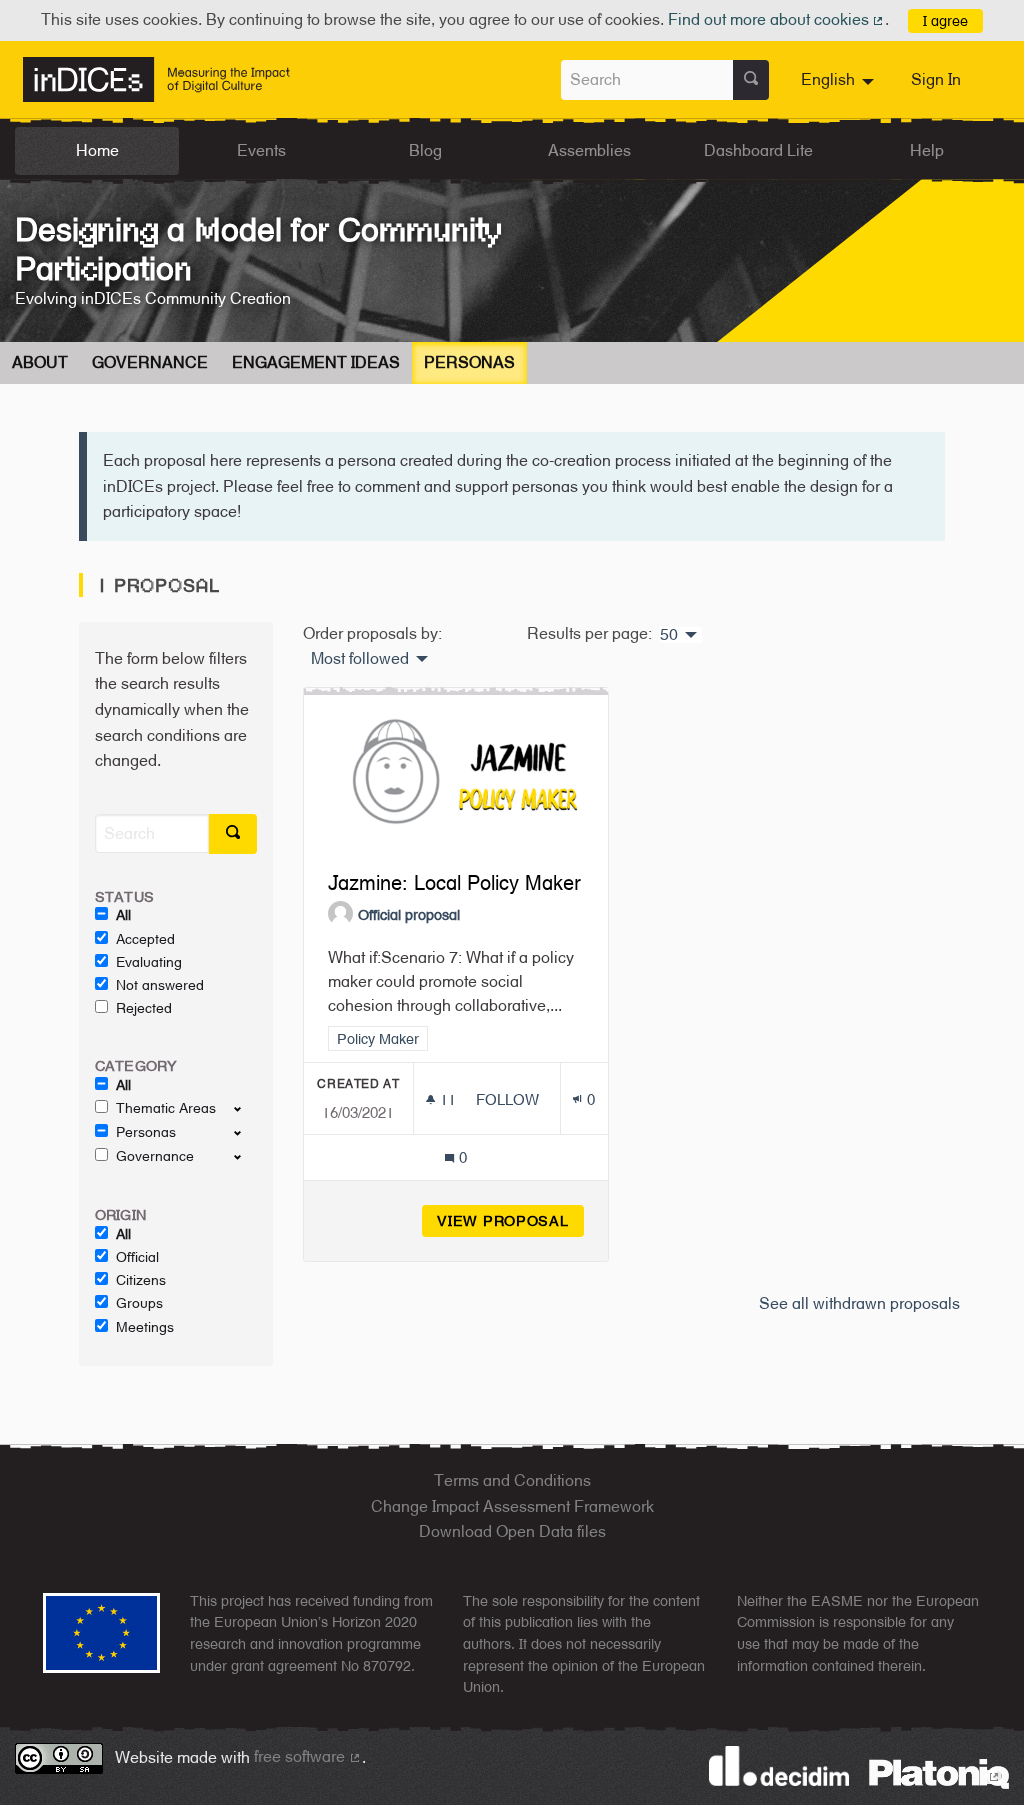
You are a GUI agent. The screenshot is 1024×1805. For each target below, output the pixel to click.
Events (261, 150)
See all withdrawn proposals (859, 1303)
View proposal (510, 1220)
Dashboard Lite (758, 150)
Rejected (144, 1008)
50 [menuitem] (669, 635)
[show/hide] (245, 1108)
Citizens (141, 1280)
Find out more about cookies (777, 19)
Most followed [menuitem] (360, 659)
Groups (139, 1303)
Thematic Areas (166, 1108)
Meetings (145, 1327)
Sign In (936, 79)
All (123, 915)
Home (97, 150)
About (40, 362)
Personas (469, 362)
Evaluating (149, 962)
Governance (150, 362)
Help (927, 150)
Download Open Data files (512, 1531)
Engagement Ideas (316, 362)
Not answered (160, 985)
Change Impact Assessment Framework (512, 1506)
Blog (425, 150)
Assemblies (589, 150)
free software (308, 1756)
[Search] (751, 80)
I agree (945, 20)
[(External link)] (939, 1772)
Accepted (145, 939)
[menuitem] (840, 80)
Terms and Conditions (512, 1480)
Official (137, 1257)
